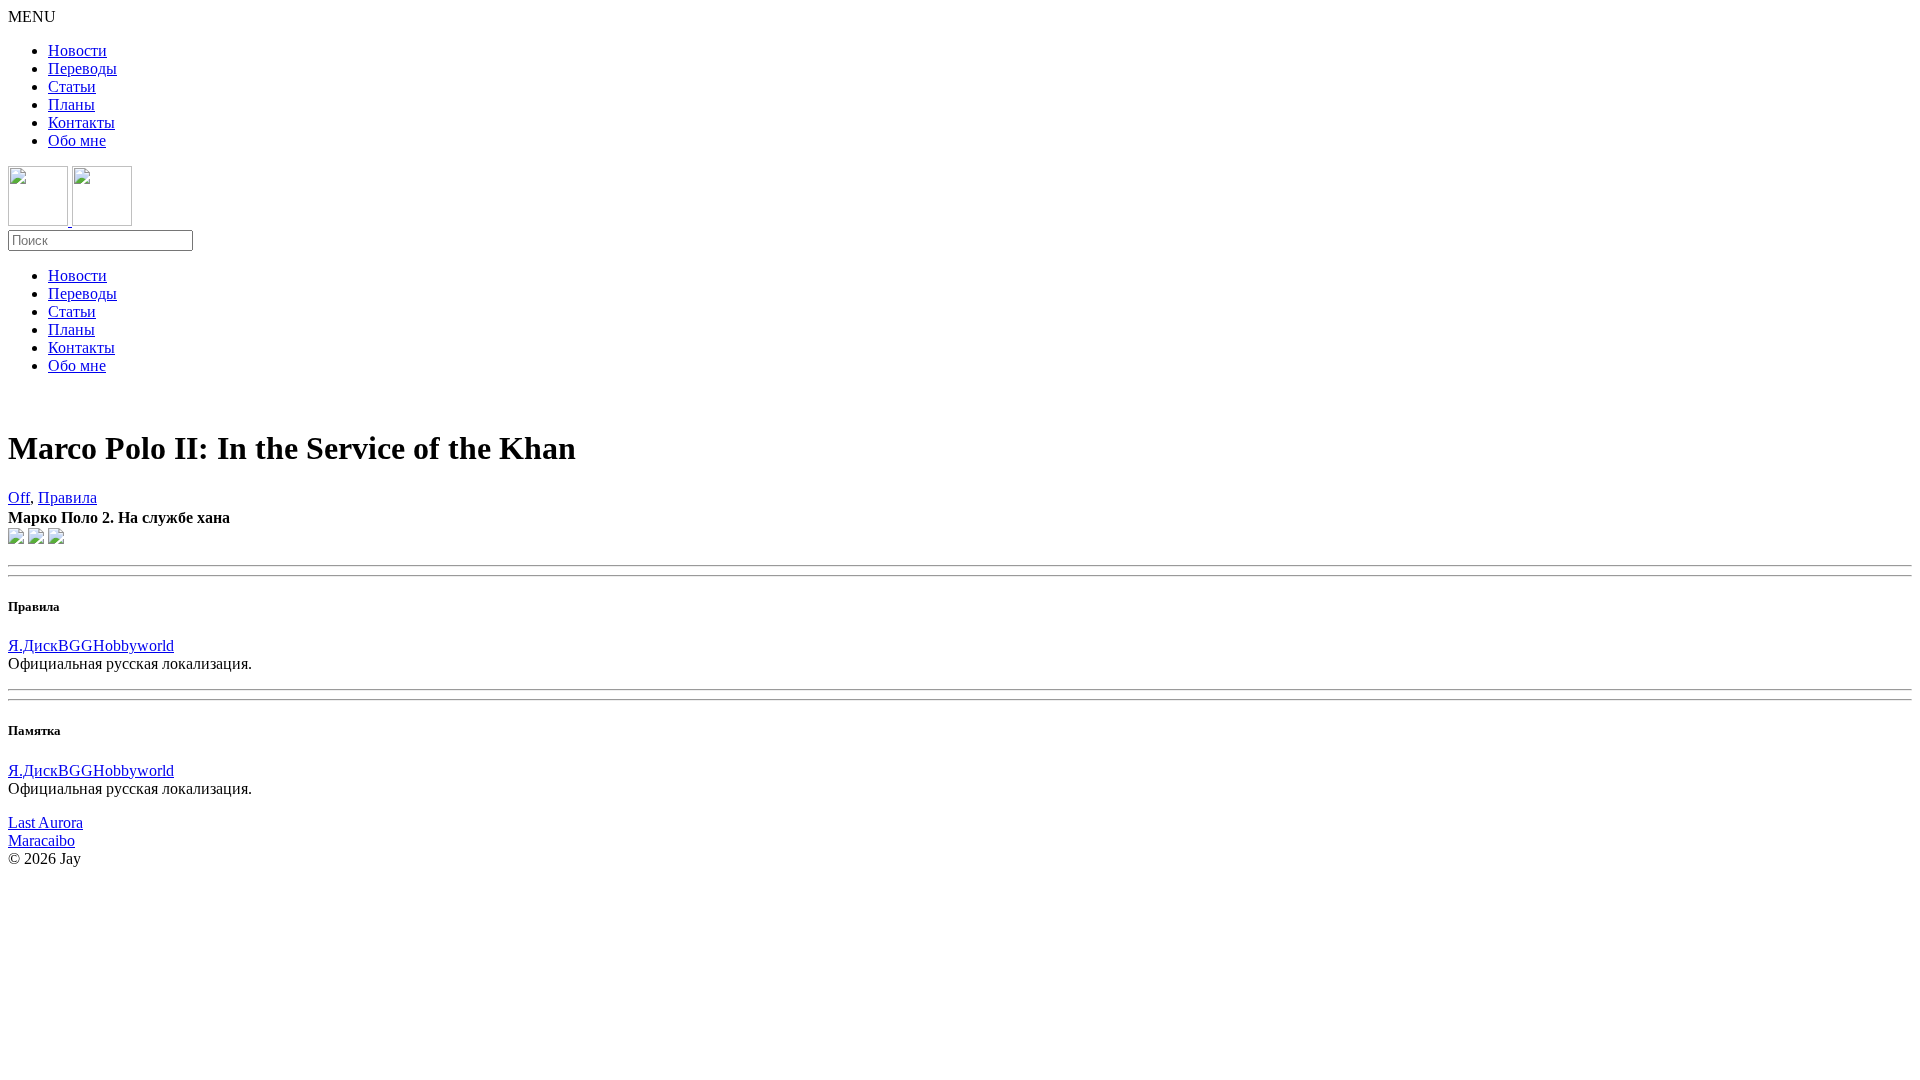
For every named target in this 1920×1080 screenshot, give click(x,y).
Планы (71, 104)
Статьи (72, 86)
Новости (77, 50)
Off (19, 497)
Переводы (82, 68)
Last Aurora (45, 822)
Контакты (81, 122)
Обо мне (77, 140)
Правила (67, 497)
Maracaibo (41, 840)
